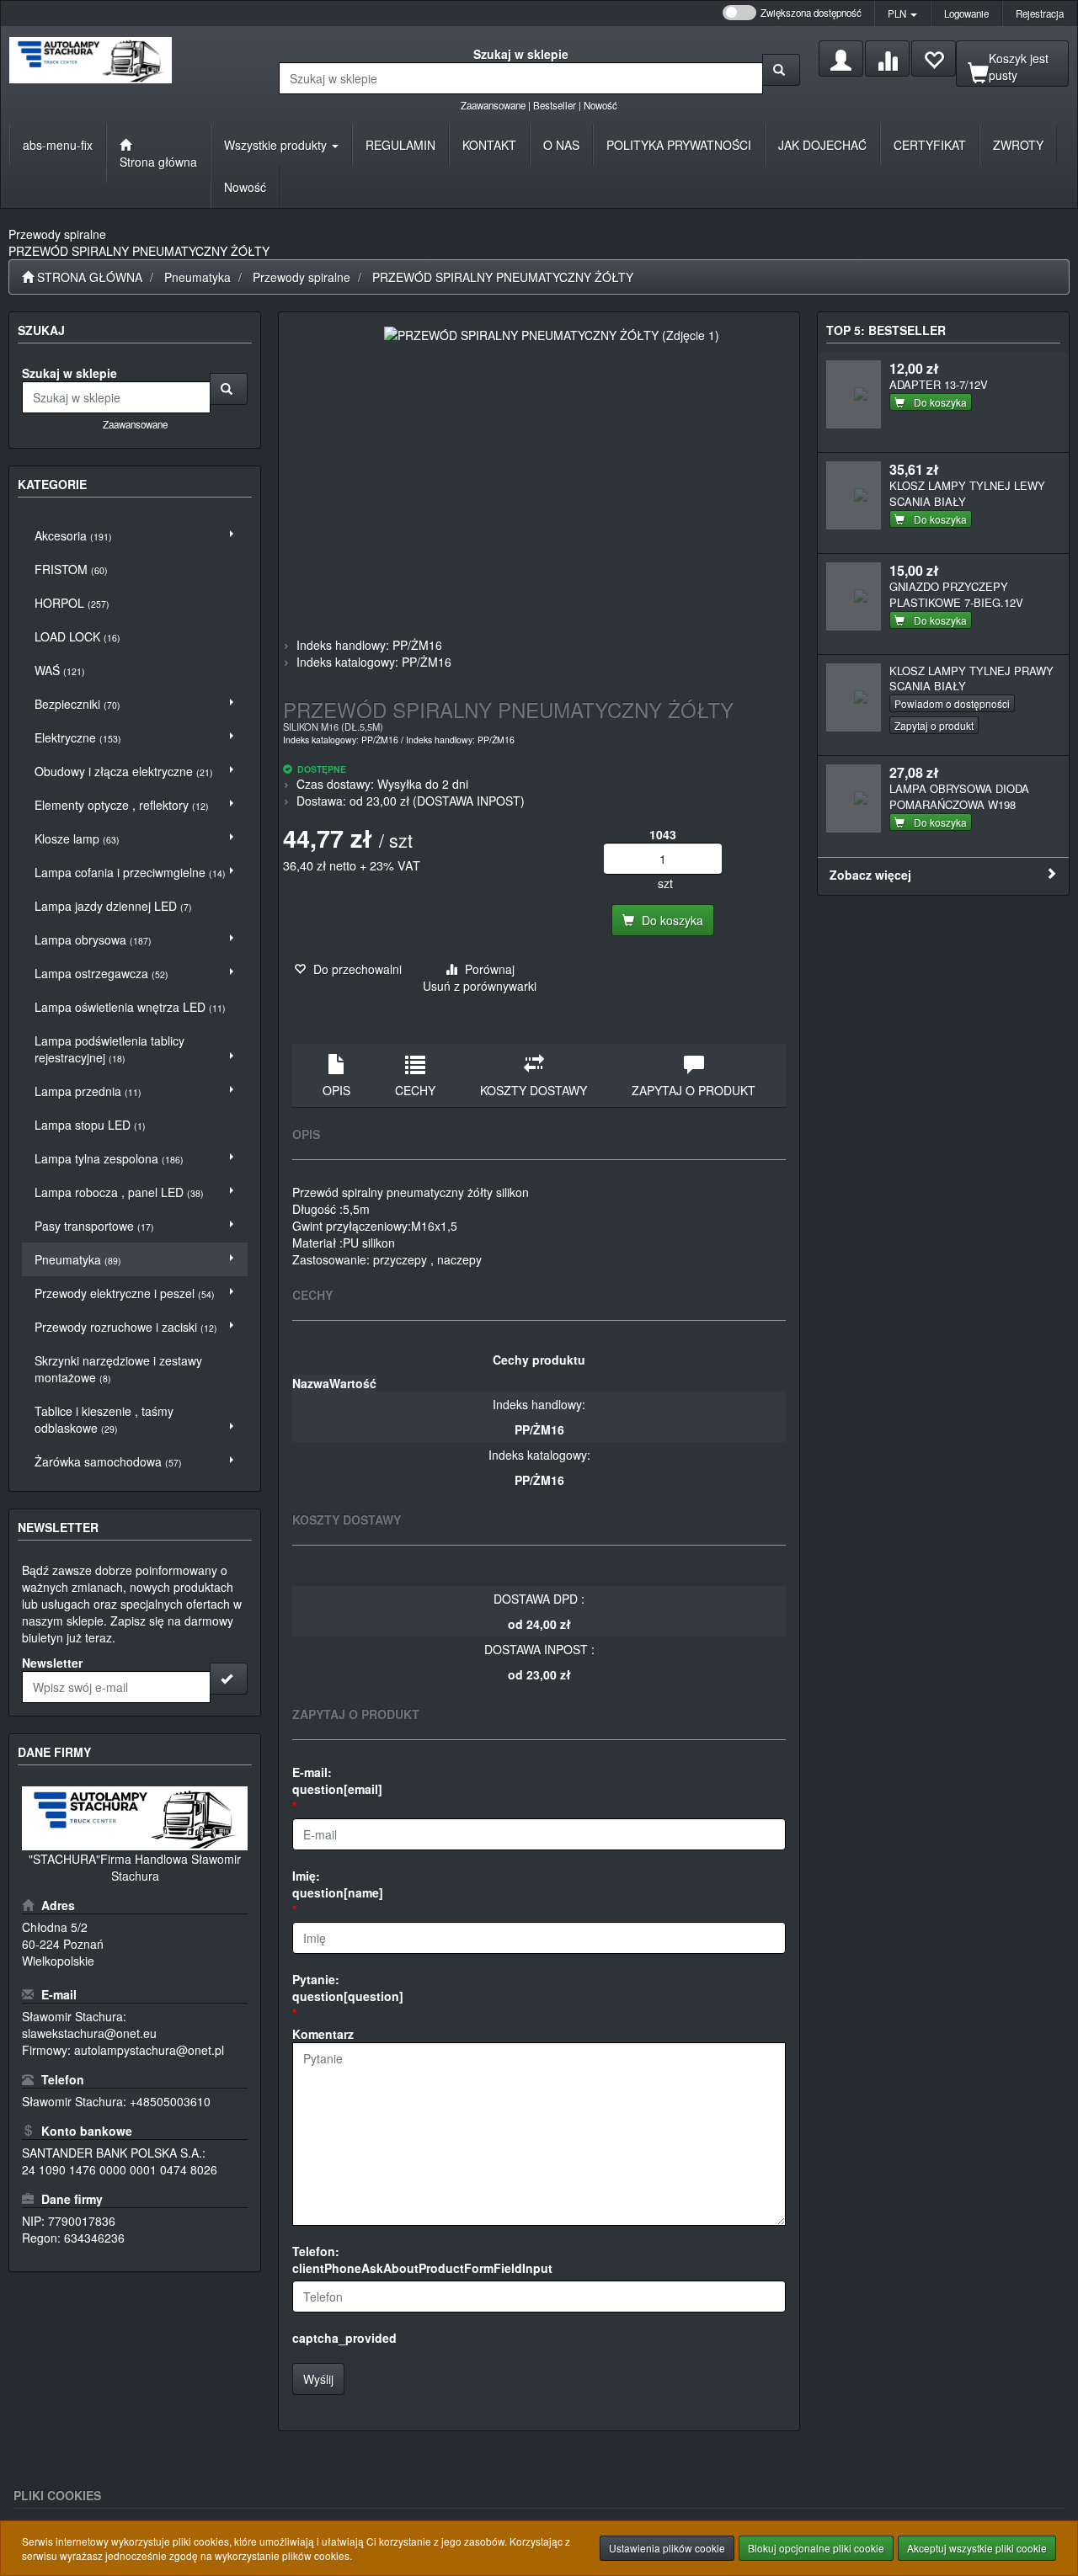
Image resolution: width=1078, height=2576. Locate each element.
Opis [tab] (336, 1090)
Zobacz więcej (870, 875)
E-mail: (337, 1780)
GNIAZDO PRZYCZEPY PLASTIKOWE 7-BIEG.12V (956, 594)
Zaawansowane (493, 105)
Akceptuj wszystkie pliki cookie (977, 2548)
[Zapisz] (229, 1679)
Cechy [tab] (415, 1090)
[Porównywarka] (887, 59)
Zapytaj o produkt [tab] (694, 1090)
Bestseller (555, 105)
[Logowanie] (841, 59)
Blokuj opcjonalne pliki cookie (816, 2548)
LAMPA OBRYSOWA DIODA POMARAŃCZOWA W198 (959, 796)
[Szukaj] (781, 70)
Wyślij (318, 2379)
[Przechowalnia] (934, 59)
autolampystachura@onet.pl (149, 2050)
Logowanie (966, 13)
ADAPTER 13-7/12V (939, 384)
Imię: (338, 1884)
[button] (902, 13)
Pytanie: (348, 1988)
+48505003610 (170, 2101)
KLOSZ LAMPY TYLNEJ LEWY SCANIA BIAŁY (967, 493)
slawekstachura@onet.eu (89, 2033)
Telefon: (422, 2259)
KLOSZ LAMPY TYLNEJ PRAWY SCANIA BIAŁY (971, 679)
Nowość (600, 105)
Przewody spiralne (302, 277)
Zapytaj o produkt (934, 725)
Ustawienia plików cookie (667, 2548)
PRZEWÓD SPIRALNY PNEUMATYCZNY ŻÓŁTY (503, 277)
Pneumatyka (197, 277)
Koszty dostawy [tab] (534, 1090)
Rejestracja (1040, 13)
